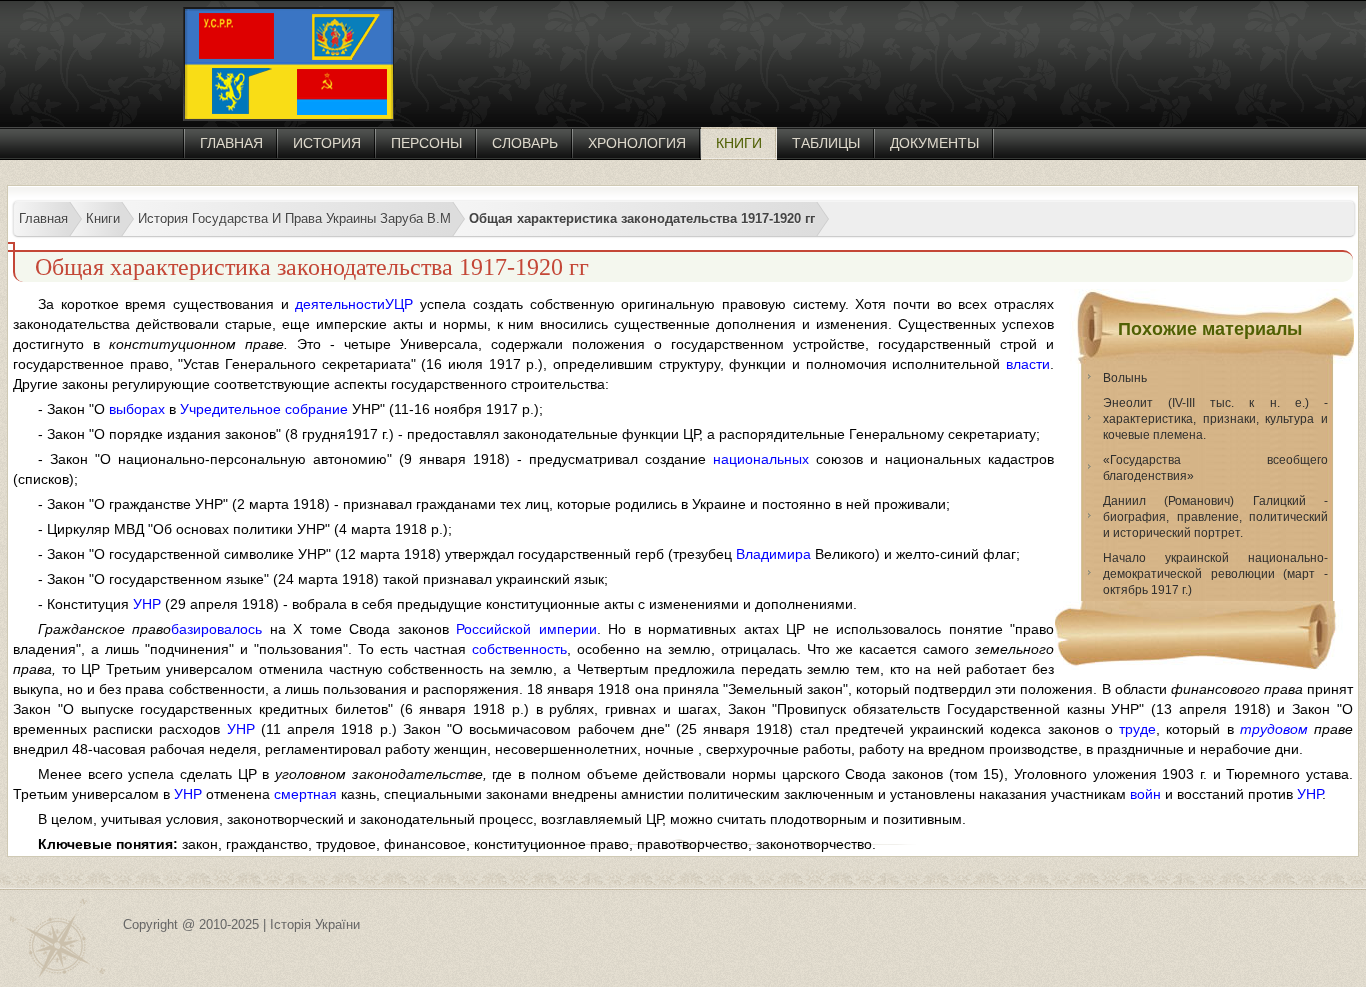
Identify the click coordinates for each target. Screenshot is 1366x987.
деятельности (340, 304)
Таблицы (826, 143)
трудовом (1274, 729)
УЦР (399, 304)
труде (1137, 729)
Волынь (1125, 378)
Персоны (426, 143)
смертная (305, 794)
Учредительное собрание (264, 409)
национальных (761, 459)
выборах (137, 409)
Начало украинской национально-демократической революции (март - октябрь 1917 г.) (1215, 574)
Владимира (773, 554)
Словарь (525, 143)
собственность (519, 649)
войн (1145, 794)
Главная (231, 143)
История (327, 143)
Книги (739, 143)
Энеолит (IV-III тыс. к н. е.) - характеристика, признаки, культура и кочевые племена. (1215, 419)
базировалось (216, 629)
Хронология (637, 143)
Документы (934, 143)
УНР (147, 604)
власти (1028, 364)
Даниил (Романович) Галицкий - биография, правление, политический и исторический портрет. (1215, 517)
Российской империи (526, 629)
